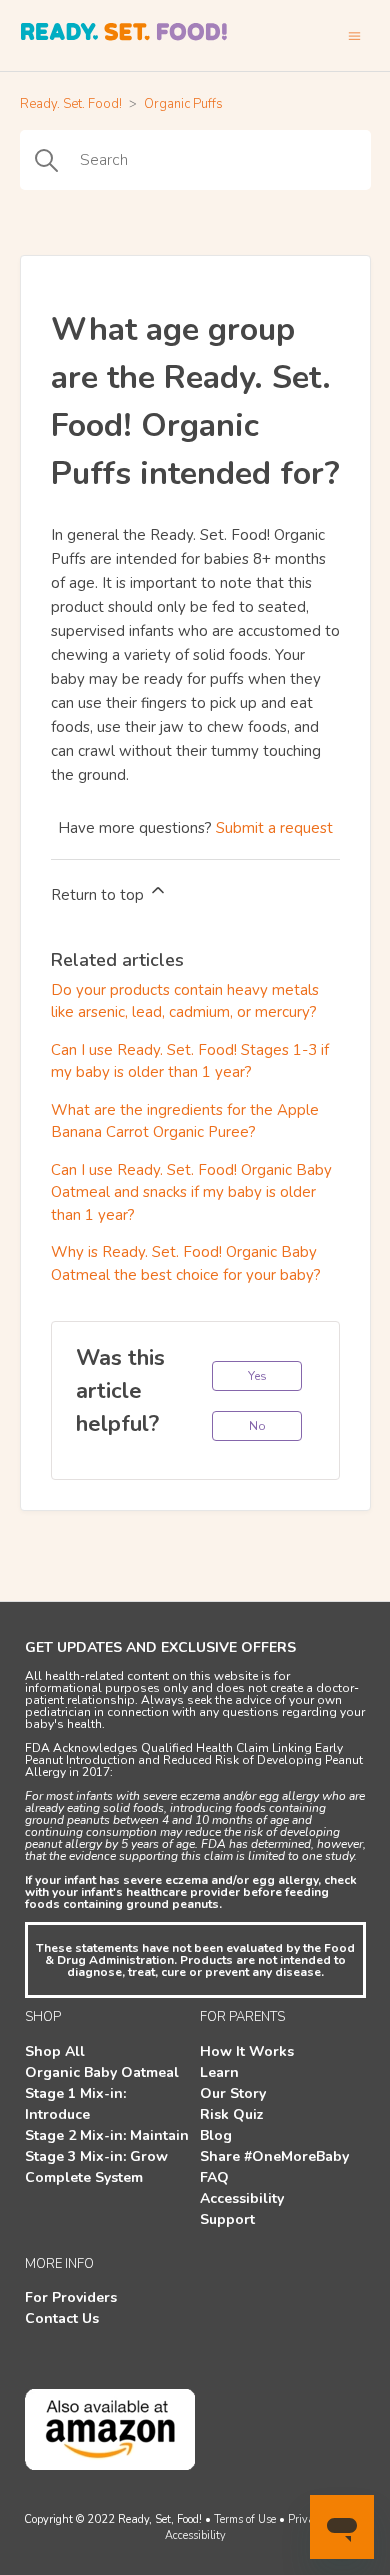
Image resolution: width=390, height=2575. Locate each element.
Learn (219, 2072)
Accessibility (242, 2198)
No (257, 1426)
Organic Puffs (183, 104)
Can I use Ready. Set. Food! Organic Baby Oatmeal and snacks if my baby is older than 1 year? (191, 1192)
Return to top (99, 895)
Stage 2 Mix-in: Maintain (107, 2135)
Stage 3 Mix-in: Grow (96, 2156)
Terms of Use (245, 2519)
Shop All (55, 2051)
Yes (257, 1376)
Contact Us (62, 2318)
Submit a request (274, 828)
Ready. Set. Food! (71, 104)
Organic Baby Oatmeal (102, 2072)
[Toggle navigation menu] (354, 35)
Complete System (84, 2177)
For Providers (71, 2297)
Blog (216, 2135)
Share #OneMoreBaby (274, 2156)
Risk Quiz (232, 2114)
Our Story (233, 2093)
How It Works (247, 2051)
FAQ (214, 2177)
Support (227, 2219)
